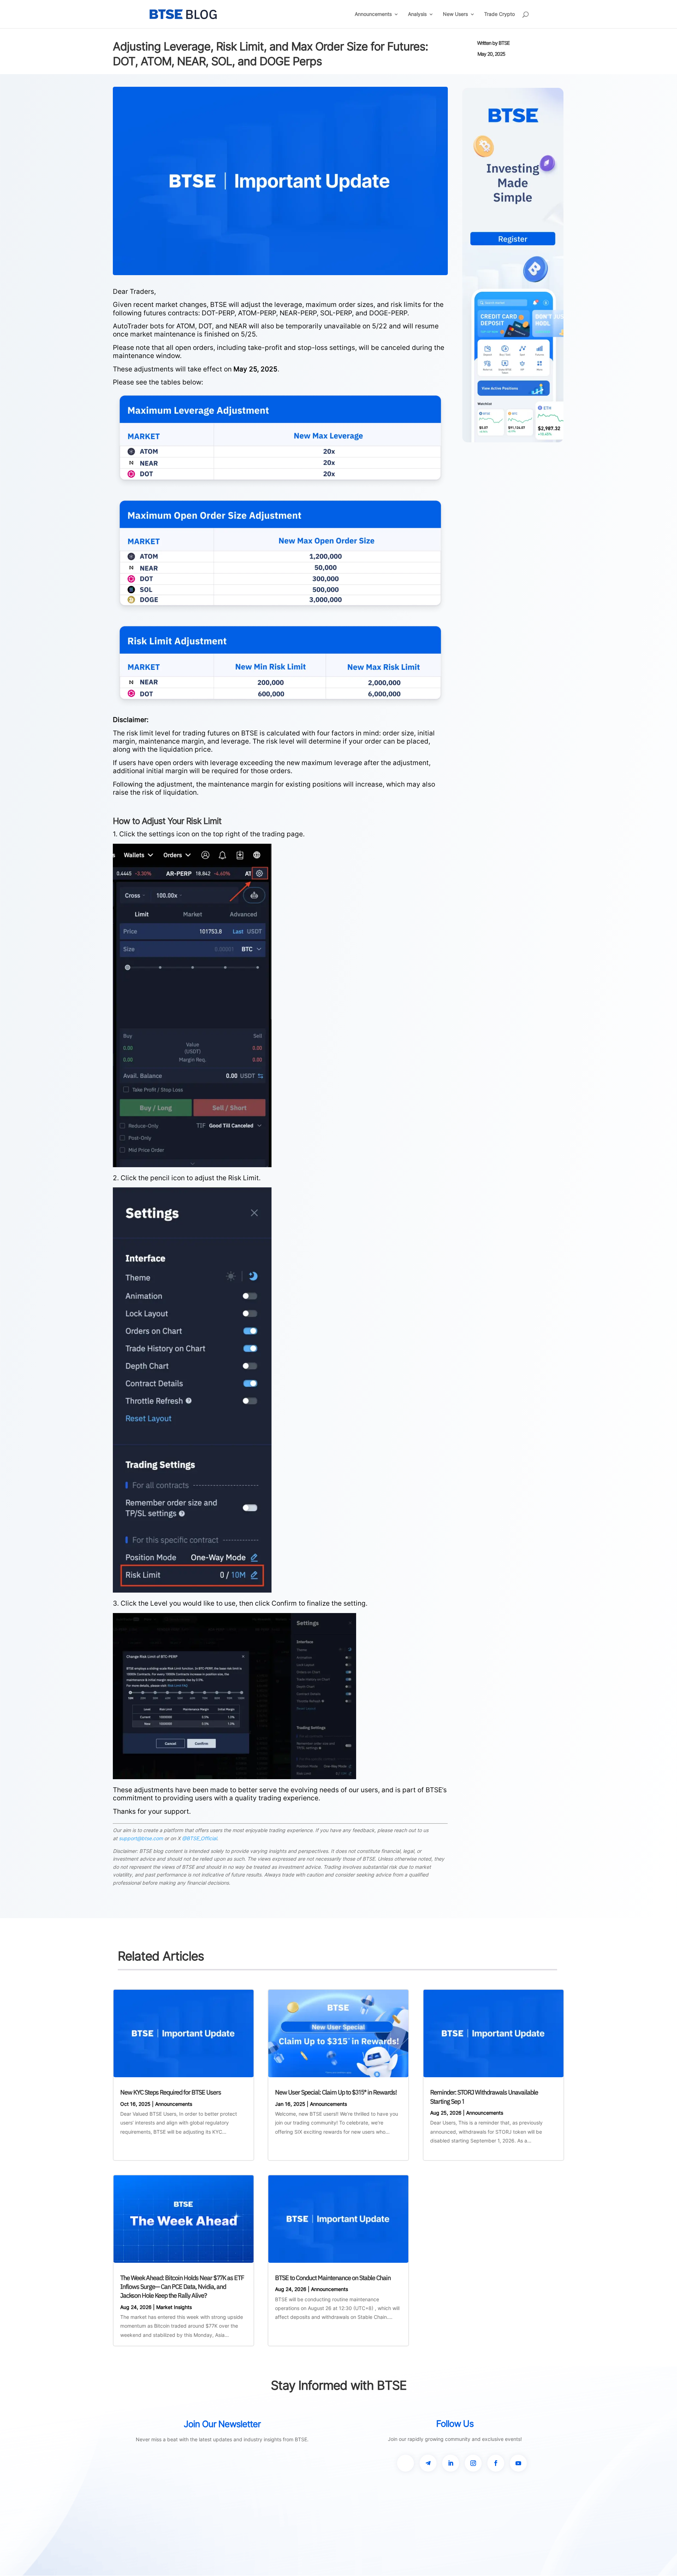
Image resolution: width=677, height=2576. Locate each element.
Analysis (417, 14)
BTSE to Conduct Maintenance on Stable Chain (333, 2278)
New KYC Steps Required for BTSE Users (171, 2092)
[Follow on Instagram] (473, 2463)
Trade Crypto (499, 14)
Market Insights (174, 2307)
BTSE (504, 43)
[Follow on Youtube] (518, 2463)
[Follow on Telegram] (428, 2463)
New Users (455, 14)
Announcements (373, 14)
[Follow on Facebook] (496, 2463)
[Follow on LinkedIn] (451, 2463)
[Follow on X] (405, 2463)
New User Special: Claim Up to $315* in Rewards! (336, 2092)
